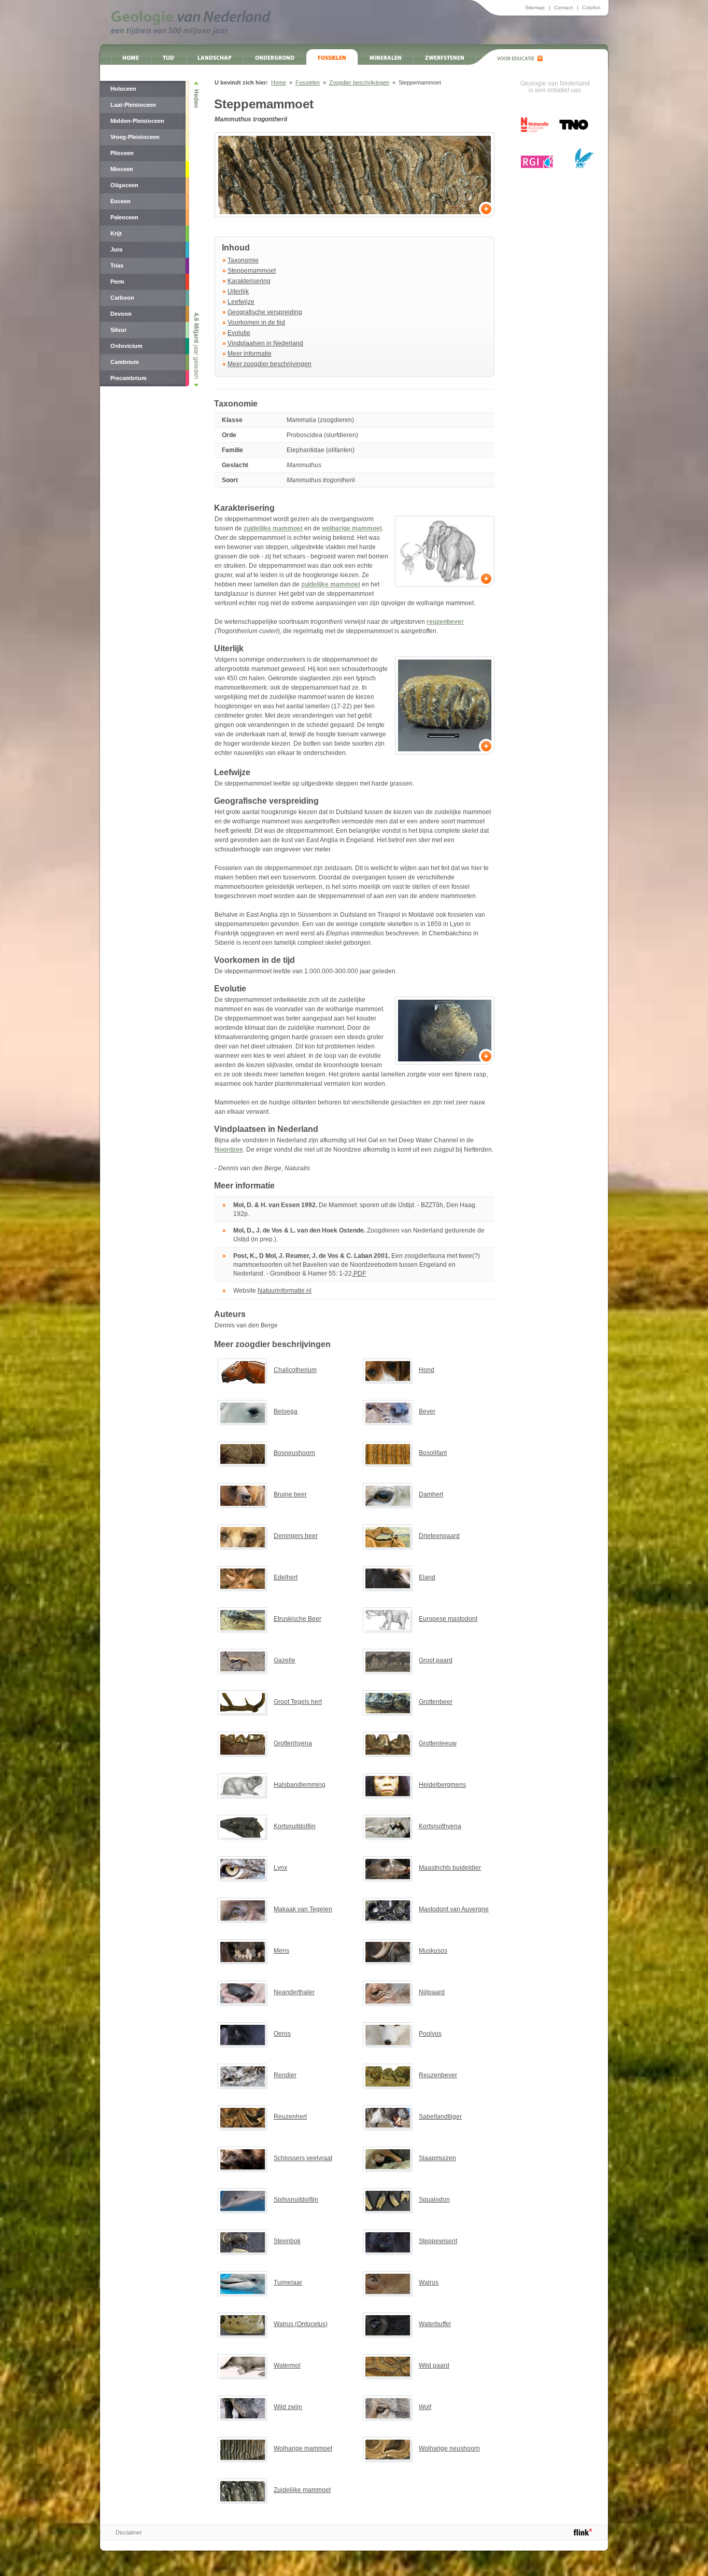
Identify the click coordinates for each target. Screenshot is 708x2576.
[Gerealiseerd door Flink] (583, 2532)
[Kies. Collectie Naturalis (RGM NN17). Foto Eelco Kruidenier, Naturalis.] (445, 705)
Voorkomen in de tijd (256, 323)
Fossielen (332, 57)
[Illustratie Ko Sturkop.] (445, 551)
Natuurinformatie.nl (285, 1291)
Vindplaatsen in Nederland (265, 343)
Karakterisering (249, 281)
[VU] (584, 158)
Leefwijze (241, 302)
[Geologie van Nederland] (191, 23)
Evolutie (239, 333)
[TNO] (573, 128)
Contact (563, 8)
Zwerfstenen (444, 57)
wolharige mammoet (352, 528)
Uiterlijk (238, 291)
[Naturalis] (535, 125)
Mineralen (385, 57)
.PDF (359, 1273)
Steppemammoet (252, 271)
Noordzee (229, 1150)
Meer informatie (250, 354)
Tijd (168, 57)
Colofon (591, 8)
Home (131, 57)
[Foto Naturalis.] (355, 175)
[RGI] (537, 162)
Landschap (215, 57)
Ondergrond (275, 57)
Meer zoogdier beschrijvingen (270, 364)
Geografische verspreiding (265, 312)
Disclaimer (129, 2532)
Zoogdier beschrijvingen (359, 82)
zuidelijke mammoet (273, 528)
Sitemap (535, 8)
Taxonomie (243, 260)
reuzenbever (445, 622)
